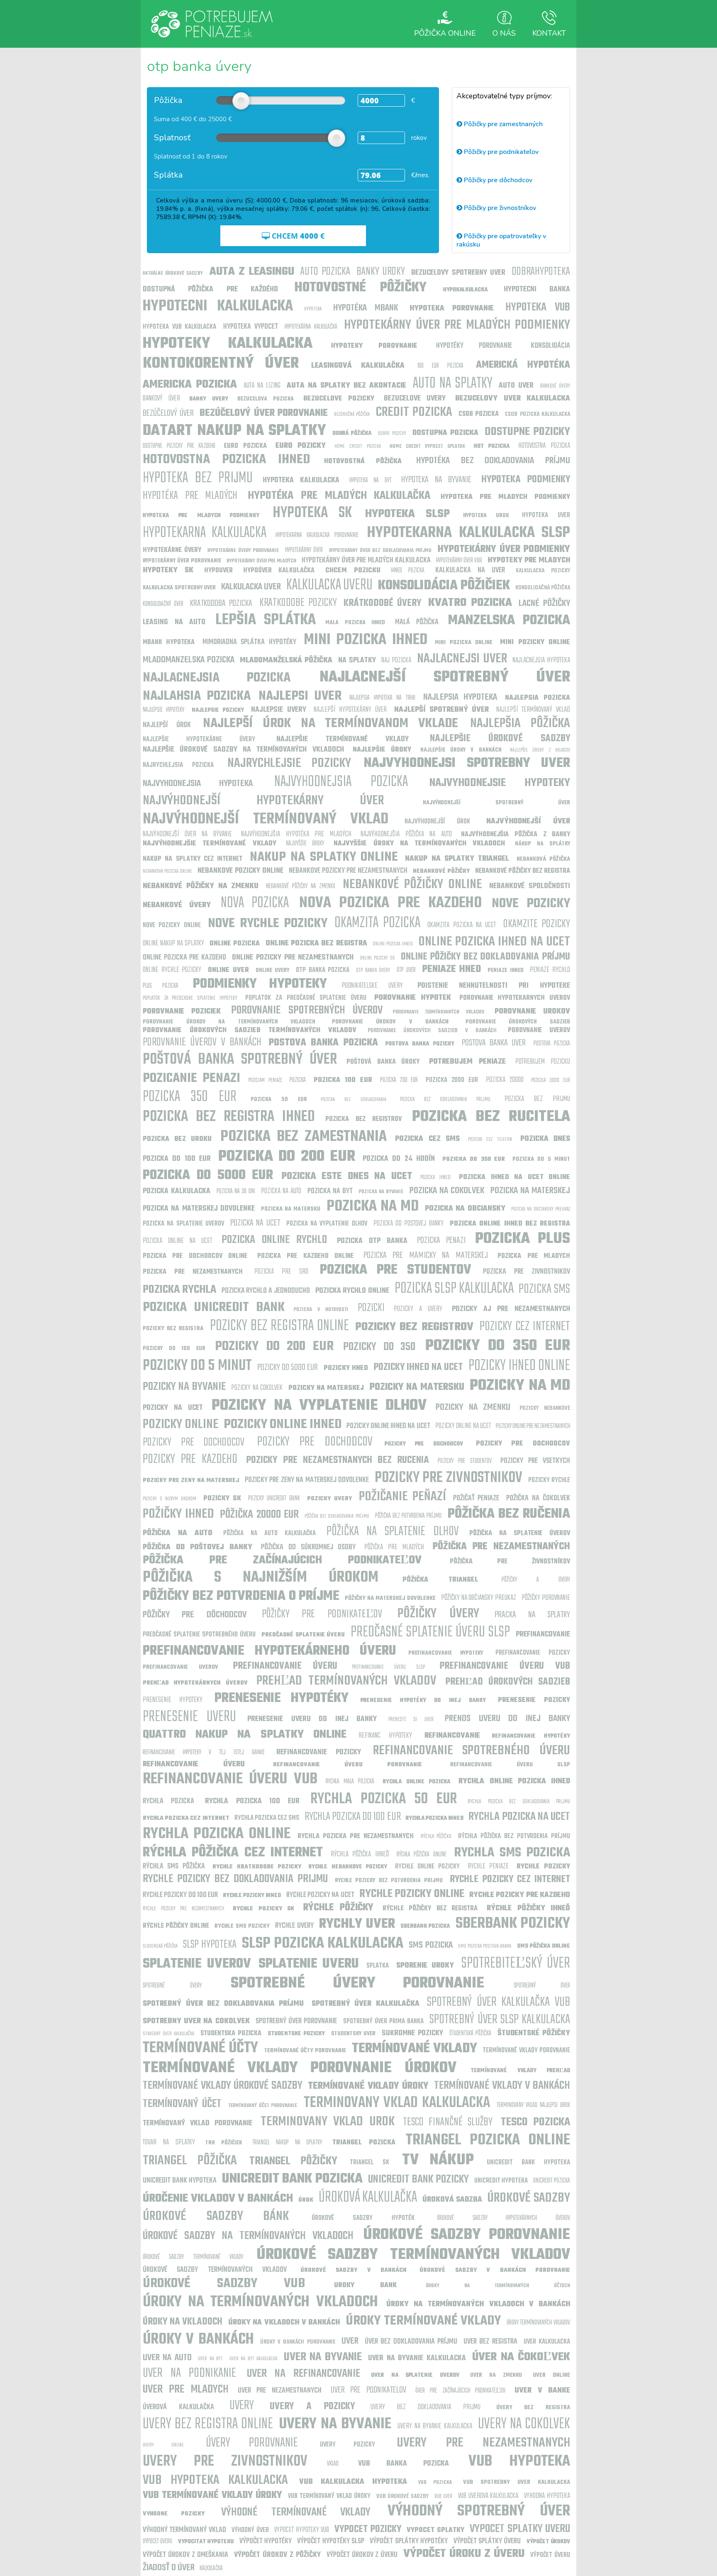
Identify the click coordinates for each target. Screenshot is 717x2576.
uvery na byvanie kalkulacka (435, 2426)
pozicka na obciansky (465, 1209)
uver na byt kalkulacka (253, 2359)
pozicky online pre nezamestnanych (533, 1426)
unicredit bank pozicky (418, 2179)
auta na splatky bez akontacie (346, 386)
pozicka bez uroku (177, 1139)
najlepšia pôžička (520, 724)
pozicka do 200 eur (287, 1157)
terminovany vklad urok (327, 2122)
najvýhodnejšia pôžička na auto (406, 834)
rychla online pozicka (417, 1782)
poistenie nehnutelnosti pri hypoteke (494, 986)
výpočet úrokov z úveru (362, 2555)
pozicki (371, 1308)
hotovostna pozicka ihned (226, 460)
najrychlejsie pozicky (289, 763)
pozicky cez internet (525, 1327)
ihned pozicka (408, 571)
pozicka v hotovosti (321, 1310)
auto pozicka (325, 272)
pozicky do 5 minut (197, 1366)
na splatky (357, 660)
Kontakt (549, 33)
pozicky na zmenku (473, 1407)
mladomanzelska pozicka (189, 660)
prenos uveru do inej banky (507, 1719)
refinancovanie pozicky (319, 1752)
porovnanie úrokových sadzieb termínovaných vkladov (250, 1030)
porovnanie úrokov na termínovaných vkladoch (229, 1022)
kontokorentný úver (221, 364)
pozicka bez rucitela (491, 1117)
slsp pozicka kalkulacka (323, 1944)
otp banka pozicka (323, 970)
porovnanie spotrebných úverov (307, 1010)
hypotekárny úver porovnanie (182, 561)
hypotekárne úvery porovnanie (243, 551)
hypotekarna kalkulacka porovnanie (317, 535)
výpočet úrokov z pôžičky (277, 2555)
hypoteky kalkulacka (228, 344)
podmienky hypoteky (260, 984)
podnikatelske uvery (372, 986)
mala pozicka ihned (355, 623)
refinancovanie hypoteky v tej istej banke (204, 1753)
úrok (306, 2200)
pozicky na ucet (173, 1408)
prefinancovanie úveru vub (505, 1666)
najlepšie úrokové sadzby (500, 739)
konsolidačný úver (163, 604)
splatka (378, 1966)
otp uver (406, 970)
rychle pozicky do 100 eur (180, 1895)
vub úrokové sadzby (403, 2497)
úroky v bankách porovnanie (298, 2342)
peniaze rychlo (550, 970)
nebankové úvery (177, 905)
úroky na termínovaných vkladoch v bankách (478, 2304)
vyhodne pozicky (174, 2514)
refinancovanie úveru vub (230, 1779)
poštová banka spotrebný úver (240, 1060)
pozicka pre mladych (534, 1256)
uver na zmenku (496, 2375)
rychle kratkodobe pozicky (257, 1867)
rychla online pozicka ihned (514, 1781)
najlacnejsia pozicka (217, 678)
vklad (333, 2464)
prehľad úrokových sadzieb (508, 1682)
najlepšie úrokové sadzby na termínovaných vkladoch (243, 750)
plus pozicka (161, 986)
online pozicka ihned (393, 944)
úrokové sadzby (529, 2198)
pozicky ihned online (519, 1366)
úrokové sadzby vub (224, 2284)
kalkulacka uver (251, 587)
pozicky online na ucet (463, 1426)
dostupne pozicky (527, 432)
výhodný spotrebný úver (479, 2511)
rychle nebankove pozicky (348, 1867)
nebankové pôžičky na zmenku (201, 886)
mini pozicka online (464, 643)
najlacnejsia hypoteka (541, 660)
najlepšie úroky (382, 750)
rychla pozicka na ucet (519, 1817)
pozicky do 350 (379, 1347)
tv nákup (438, 2160)
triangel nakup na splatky (287, 2143)
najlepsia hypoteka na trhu (382, 698)
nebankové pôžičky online (412, 885)
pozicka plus (523, 1239)
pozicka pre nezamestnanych (193, 1272)
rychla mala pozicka (350, 1782)
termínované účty (200, 2048)
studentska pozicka (231, 2034)
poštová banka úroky (383, 1062)
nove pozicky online (172, 925)
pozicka (298, 1080)
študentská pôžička (470, 2034)
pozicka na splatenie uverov (183, 1224)
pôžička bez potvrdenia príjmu (408, 1516)
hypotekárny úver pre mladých (261, 561)
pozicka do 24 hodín (399, 1159)
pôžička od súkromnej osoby (309, 1547)
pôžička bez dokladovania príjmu (337, 1516)
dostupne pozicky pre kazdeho (179, 446)
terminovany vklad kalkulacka (397, 2103)
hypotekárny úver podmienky (504, 549)
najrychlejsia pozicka (183, 765)
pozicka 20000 (505, 1080)
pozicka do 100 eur (177, 1159)
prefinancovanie (543, 1635)
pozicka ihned (435, 1178)
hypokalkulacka (465, 290)
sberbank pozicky (513, 1924)
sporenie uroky (425, 1966)
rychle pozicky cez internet (510, 1880)
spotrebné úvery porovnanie (357, 1984)
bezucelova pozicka (266, 399)
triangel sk (369, 2163)
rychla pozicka (168, 1801)
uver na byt (210, 2359)
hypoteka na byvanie (436, 480)
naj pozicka (396, 660)
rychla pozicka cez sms (267, 1818)
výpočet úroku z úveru (464, 2554)
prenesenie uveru (189, 1717)
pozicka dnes (545, 1139)
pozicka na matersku (291, 1209)
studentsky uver (354, 2034)
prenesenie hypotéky (282, 1698)
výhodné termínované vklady (296, 2512)
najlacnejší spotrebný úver (445, 678)
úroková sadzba (452, 2200)
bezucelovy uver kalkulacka (513, 399)
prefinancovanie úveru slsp (388, 1667)
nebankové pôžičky (441, 871)
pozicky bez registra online (280, 1326)
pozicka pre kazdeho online (305, 1256)
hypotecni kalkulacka (218, 306)
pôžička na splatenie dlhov (393, 1532)
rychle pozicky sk (263, 1909)
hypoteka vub (538, 307)
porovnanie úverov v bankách (202, 1042)
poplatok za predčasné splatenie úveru (306, 998)
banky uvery (209, 399)
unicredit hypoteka (501, 2181)
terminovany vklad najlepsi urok (533, 2105)
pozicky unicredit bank (274, 1499)
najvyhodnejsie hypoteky (500, 783)
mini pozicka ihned (366, 640)
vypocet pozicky (368, 2530)
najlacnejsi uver (462, 659)
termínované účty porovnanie (305, 2051)
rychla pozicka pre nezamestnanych (356, 1836)
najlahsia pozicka (197, 696)
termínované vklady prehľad (520, 2071)
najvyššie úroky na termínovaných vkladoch (419, 844)
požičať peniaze (476, 1498)
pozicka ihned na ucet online (515, 1177)
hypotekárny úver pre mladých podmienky (457, 325)
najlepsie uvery (279, 710)
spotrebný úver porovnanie (296, 2021)
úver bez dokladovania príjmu (411, 2342)
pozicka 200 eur (399, 1080)
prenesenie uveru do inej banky (312, 1719)
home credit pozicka (358, 446)
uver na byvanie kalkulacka (417, 2358)
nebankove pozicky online (240, 871)
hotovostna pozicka (544, 446)
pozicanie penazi (191, 1078)
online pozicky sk (377, 958)
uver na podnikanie (189, 2373)
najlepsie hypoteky (163, 710)
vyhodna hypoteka (547, 2496)
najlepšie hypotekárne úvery (199, 740)
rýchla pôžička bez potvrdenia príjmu (514, 1836)
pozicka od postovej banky (408, 1224)
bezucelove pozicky (339, 399)
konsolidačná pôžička (543, 588)
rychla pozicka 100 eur (252, 1801)
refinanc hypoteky (385, 1736)
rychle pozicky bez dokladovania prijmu (235, 1879)
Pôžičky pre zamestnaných (502, 124)
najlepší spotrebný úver (442, 710)
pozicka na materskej (530, 1191)
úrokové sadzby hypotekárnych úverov (504, 2218)
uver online (551, 2375)
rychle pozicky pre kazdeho (520, 1895)
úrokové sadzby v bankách (353, 2270)
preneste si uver (411, 1720)
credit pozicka (414, 412)
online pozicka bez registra (316, 944)
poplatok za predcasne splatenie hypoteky (190, 998)
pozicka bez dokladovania (353, 1100)
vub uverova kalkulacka (488, 2496)
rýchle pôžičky (339, 1908)
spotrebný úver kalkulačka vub (499, 2002)
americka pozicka (190, 385)
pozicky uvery (329, 1499)
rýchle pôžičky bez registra (430, 1909)
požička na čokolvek (538, 1498)
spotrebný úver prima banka (384, 2022)
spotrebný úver (542, 1986)
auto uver (516, 386)
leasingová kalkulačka (358, 366)
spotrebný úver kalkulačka (366, 2004)
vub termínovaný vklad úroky (329, 2496)
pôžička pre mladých (394, 1547)
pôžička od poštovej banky (198, 1547)
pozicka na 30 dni (236, 1192)
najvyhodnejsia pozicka (341, 782)
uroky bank (365, 2285)
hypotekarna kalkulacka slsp (469, 533)
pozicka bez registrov (363, 1119)
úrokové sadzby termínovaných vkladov (413, 2255)
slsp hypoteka (210, 1945)
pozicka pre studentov (396, 1270)
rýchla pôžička (436, 1837)
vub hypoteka (519, 2462)
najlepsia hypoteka (460, 697)
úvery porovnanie (252, 2443)
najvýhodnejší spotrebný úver (496, 803)
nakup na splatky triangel (457, 859)
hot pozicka (492, 446)
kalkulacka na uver (470, 570)
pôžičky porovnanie (546, 1598)
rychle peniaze (488, 1867)
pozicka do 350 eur (474, 1159)
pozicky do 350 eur (498, 1346)
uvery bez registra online (208, 2424)
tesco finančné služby (448, 2122)
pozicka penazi (441, 1240)
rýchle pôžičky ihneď (528, 1908)
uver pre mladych (186, 2389)
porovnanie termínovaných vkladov (438, 1012)
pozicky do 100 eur (174, 1349)
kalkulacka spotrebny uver (179, 588)
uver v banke (542, 2391)
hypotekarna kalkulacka (205, 533)
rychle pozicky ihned (252, 1896)
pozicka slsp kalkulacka (454, 1289)
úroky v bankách (198, 2340)
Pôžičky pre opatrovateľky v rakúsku (501, 240)
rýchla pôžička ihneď (360, 1854)
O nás (504, 33)
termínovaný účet (182, 2104)
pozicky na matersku (417, 1387)
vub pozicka (435, 2482)
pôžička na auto (178, 1533)
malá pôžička (417, 622)
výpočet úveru (550, 2555)
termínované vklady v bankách (502, 2086)
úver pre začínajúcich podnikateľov (460, 2391)
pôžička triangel (440, 1580)
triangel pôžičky (293, 2161)
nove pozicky (531, 904)
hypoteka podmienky (526, 480)
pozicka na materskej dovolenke (199, 1209)
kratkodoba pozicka (221, 603)
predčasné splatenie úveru (303, 1635)
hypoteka (313, 309)
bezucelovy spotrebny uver (458, 273)
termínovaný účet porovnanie (263, 2106)
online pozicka (235, 944)
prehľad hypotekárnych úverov (195, 1683)
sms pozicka (430, 1945)
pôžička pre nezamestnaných (501, 1547)
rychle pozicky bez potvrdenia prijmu (389, 1881)
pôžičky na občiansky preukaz (479, 1598)
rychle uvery (294, 1926)
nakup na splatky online (324, 857)
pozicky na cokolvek (257, 1388)
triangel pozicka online (488, 2140)
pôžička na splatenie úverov (520, 1533)
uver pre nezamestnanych (280, 2391)
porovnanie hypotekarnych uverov (515, 998)
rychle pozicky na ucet (320, 1895)
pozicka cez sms (427, 1139)
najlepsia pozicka (538, 698)
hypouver (218, 571)
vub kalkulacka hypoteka (353, 2482)
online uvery (273, 971)
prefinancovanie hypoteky (446, 1653)
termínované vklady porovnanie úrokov (300, 2068)
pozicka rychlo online (352, 1291)
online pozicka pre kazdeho (184, 958)
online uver (228, 970)
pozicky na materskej (326, 1388)
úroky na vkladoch (183, 2322)
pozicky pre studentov (465, 1461)
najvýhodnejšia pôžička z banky (516, 835)
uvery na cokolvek (524, 2424)
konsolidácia (550, 346)
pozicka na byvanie (381, 1192)
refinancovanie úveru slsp (510, 1765)
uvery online (163, 2445)
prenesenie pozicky (534, 1700)
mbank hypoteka (169, 642)
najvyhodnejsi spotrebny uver (467, 763)
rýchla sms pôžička (174, 1867)
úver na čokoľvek (521, 2357)
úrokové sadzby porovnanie (467, 2235)
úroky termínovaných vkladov (538, 2323)
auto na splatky (453, 384)
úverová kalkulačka (178, 2407)
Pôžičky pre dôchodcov (497, 180)
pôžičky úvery (438, 1614)
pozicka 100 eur (343, 1080)
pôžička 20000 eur (259, 1515)
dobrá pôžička (352, 433)
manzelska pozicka (509, 621)
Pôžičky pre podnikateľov (500, 152)
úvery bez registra (533, 2408)
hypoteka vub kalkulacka (179, 327)
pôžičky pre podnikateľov (322, 1614)
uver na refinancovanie (304, 2374)
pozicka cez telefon (490, 1139)
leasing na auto (174, 622)
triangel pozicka (364, 2143)
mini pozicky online (535, 642)
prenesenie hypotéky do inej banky (423, 1701)
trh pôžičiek (224, 2143)
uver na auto (167, 2358)
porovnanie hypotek (413, 998)
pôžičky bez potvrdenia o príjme (241, 1596)
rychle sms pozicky (242, 1926)
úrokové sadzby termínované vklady (193, 2257)
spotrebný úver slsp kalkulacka (500, 2020)
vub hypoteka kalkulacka (215, 2480)
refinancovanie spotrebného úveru (472, 1751)
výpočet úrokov (548, 2542)
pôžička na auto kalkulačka (269, 1533)
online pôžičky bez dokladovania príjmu (485, 957)
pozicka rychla (179, 1290)
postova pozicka (552, 1044)
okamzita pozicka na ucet (462, 925)
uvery (242, 2406)
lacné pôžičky (544, 603)
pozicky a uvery (418, 1309)
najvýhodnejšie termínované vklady (210, 844)
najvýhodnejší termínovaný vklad (266, 819)
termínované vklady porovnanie (526, 2051)
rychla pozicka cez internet (186, 1818)
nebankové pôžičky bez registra (523, 871)
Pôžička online (445, 33)
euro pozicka (245, 446)
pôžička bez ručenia (509, 1514)
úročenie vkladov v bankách (218, 2199)
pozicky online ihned (283, 1425)
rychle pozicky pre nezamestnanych (183, 1909)
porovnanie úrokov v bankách (390, 1022)
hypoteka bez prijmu (198, 478)
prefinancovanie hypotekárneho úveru (269, 1651)
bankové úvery (555, 386)
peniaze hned (452, 969)
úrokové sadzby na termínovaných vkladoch (248, 2236)
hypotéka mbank (366, 308)
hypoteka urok (486, 516)
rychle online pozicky (428, 1867)
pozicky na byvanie (184, 1387)
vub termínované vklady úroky (212, 2495)
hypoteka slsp (407, 514)
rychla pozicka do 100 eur (353, 1817)
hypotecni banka (537, 289)
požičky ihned (178, 1514)
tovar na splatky (169, 2143)
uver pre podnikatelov (368, 2390)
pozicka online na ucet (177, 1241)
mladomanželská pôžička (286, 660)
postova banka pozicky (420, 1044)
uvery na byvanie (335, 2424)
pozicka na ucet (255, 1223)
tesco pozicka (535, 2122)
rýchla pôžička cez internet (233, 1853)
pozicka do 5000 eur (208, 1176)
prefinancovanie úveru (285, 1666)
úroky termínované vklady (423, 2321)
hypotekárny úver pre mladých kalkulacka (366, 560)
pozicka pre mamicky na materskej (426, 1255)
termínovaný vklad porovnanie (198, 2123)
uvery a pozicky (312, 2407)
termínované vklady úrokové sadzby (223, 2086)
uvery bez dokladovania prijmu (426, 2407)
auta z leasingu (252, 272)
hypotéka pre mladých (190, 496)
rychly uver (357, 1924)
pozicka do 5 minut (541, 1159)
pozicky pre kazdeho (190, 1459)
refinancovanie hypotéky (531, 1736)
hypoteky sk (168, 570)
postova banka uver (494, 1043)
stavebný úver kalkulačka (168, 2034)
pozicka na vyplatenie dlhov (327, 1224)
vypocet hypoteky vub (302, 2530)
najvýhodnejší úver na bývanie (187, 834)
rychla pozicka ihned (435, 1818)
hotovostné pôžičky (360, 288)
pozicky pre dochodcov (194, 1442)
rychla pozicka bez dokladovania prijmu (519, 1802)
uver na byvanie (323, 2357)
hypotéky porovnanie (474, 346)
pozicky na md (520, 1386)
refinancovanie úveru (194, 1764)
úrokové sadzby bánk (216, 2216)
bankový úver (161, 399)
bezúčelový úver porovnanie (264, 413)
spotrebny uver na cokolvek (196, 2021)
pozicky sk (222, 1499)
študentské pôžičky (534, 2033)
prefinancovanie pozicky (533, 1653)
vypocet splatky (435, 2530)
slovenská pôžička (160, 1946)
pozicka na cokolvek (447, 1191)
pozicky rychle (549, 1480)
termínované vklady (415, 2049)
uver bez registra (490, 2342)
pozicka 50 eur (279, 1100)
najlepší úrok (167, 725)
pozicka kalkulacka (177, 1191)
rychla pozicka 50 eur (384, 1799)
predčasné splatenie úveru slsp (430, 1632)
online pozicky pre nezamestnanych (293, 958)
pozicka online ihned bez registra (510, 1224)
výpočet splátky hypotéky (409, 2541)
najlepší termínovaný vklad (533, 710)
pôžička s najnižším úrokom (261, 1578)
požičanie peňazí (402, 1497)
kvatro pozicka (470, 603)
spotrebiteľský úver (516, 1964)
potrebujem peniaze (467, 1062)
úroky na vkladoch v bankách (284, 2323)
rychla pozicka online (217, 1834)
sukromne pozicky (412, 2033)
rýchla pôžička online (422, 1855)
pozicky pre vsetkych (535, 1461)
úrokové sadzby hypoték (363, 2218)
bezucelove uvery (415, 399)
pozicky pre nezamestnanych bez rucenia (338, 1460)
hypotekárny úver (304, 550)
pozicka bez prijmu (537, 1099)
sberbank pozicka (425, 1926)
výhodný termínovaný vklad (184, 2530)
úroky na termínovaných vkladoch (260, 2302)
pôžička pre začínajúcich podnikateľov (282, 1560)
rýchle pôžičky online (176, 1926)
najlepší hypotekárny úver (350, 710)
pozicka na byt (330, 1191)
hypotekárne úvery (172, 550)
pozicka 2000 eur (452, 1080)
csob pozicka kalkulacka (538, 414)
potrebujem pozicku (543, 1062)
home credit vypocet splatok (427, 446)
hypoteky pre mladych (529, 560)
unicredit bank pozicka (293, 2179)
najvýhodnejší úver (528, 822)
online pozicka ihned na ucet (494, 942)
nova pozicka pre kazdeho (390, 903)
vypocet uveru (157, 2542)
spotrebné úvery (172, 1986)
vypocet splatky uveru (520, 2529)
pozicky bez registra (173, 1329)
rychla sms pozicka (512, 1853)
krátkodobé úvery (382, 603)
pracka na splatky (532, 1615)
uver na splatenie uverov (415, 2375)
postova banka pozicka (323, 1043)
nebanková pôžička (543, 859)
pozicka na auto (281, 1191)
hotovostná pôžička (363, 461)
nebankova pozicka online (167, 871)
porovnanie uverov (539, 1030)
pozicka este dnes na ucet (347, 1177)
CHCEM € (297, 236)
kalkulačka (211, 2569)
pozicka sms (544, 1289)
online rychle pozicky (172, 970)
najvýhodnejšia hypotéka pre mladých (296, 834)
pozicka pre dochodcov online (195, 1256)
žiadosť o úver (169, 2568)
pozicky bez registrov (414, 1327)
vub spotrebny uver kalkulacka (517, 2482)
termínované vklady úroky (368, 2086)
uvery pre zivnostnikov (225, 2462)
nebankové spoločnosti (530, 886)
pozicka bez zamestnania (304, 1137)
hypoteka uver (546, 515)
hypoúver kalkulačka (279, 571)
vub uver (443, 2497)
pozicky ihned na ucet (418, 1367)
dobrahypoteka (541, 272)
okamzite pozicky (537, 924)
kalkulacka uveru (330, 585)
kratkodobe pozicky (298, 603)
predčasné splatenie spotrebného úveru (199, 1635)
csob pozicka (479, 414)
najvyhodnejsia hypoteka (198, 784)
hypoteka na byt (371, 481)
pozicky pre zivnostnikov (449, 1478)
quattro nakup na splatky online (245, 1735)
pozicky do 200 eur (274, 1347)
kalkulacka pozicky (543, 571)
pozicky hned (346, 1368)
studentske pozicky (296, 2034)
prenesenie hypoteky (173, 1700)
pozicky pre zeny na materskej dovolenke (307, 1480)
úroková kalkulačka (368, 2198)
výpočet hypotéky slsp (331, 2541)
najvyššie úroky (305, 844)
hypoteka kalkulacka (301, 480)
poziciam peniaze (265, 1080)
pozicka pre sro (281, 1272)
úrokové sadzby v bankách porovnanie (495, 2270)
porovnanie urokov (532, 1012)
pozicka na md (373, 1207)
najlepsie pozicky (218, 710)
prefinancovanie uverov (180, 1667)
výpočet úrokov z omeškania (185, 2555)
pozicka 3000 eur (551, 1080)
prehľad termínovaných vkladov (346, 1681)
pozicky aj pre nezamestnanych (511, 1309)
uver (350, 2341)
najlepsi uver (300, 696)
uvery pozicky (348, 2445)
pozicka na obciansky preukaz (541, 1209)
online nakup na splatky (173, 944)
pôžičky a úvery (536, 1580)
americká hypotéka (523, 365)
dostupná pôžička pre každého (210, 289)
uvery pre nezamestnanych (483, 2443)
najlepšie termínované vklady (343, 739)
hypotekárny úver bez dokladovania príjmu (380, 551)
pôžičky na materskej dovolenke (390, 1598)
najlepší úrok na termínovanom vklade (330, 724)
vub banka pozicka (404, 2464)
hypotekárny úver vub (459, 561)
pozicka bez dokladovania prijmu (445, 1100)
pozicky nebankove (545, 1408)
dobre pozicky (392, 433)
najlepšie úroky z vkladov (540, 750)
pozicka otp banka (372, 1241)
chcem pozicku (353, 571)
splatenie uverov (197, 1964)
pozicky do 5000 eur (288, 1367)
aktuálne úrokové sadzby (173, 273)
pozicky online (181, 1425)
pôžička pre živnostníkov (510, 1562)
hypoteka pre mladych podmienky (505, 497)
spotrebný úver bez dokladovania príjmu (223, 2004)
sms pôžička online (544, 1946)
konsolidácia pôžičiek (444, 586)
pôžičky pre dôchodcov (195, 1615)
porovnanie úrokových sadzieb (518, 1022)
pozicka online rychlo (274, 1240)
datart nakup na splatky (234, 431)
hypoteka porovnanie (452, 309)
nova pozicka (255, 903)
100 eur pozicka (440, 366)
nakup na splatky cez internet (193, 859)
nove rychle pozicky (268, 924)
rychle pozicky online (412, 1894)
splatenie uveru (309, 1964)
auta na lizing (262, 386)
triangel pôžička (190, 2161)
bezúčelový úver (168, 413)
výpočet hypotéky (266, 2541)
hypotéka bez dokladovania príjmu (493, 461)
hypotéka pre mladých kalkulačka (339, 496)
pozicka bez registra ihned (229, 1117)
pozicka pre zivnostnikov (527, 1272)
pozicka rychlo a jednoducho (266, 1291)
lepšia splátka (266, 620)
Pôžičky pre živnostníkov (499, 208)
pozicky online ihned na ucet (388, 1426)
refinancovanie (452, 1736)
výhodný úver (250, 2530)
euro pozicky (301, 446)
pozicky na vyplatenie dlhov (319, 1406)
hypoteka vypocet (251, 327)
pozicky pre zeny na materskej (191, 1481)
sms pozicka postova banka (485, 1946)
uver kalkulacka (547, 2342)
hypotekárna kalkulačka (311, 327)
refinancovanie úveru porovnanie (348, 1765)
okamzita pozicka (377, 923)
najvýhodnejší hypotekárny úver (263, 801)
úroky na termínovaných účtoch (498, 2286)
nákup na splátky (543, 844)
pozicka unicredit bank (214, 1308)
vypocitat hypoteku (206, 2542)
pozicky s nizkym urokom (169, 1499)
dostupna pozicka (445, 433)
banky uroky (381, 272)
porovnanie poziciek (182, 1012)
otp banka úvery (373, 971)
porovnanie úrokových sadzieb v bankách (432, 1031)
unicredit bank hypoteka (528, 2163)
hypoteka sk (312, 513)
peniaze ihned (506, 971)
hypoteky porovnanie (374, 346)
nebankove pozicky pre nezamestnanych (348, 871)
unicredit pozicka (552, 2181)
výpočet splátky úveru (487, 2541)
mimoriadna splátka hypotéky (249, 642)
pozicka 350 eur (190, 1097)
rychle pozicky (543, 1867)
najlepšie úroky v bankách (461, 750)
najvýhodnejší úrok (438, 822)
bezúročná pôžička (352, 414)
